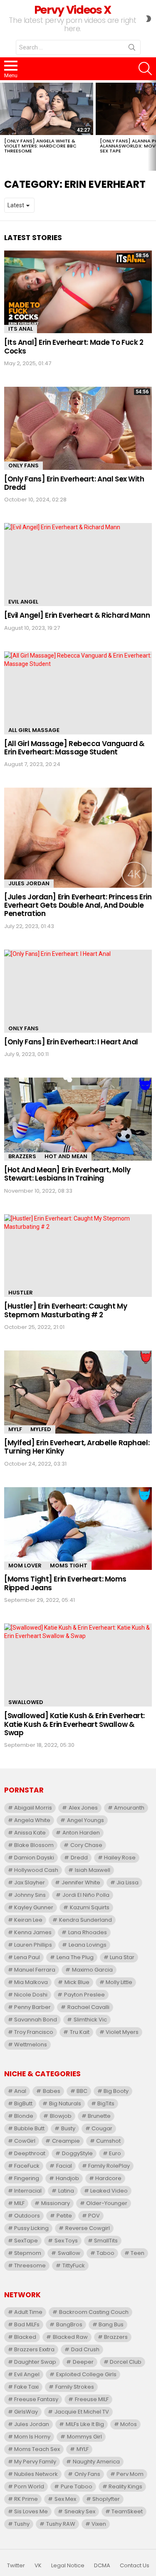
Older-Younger (107, 2203)
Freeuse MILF (92, 2399)
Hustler (21, 1293)
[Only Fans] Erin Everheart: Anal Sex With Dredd (74, 483)
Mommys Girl (84, 2437)
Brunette (99, 2116)
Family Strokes (75, 2387)
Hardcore (108, 2178)
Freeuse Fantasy (36, 2399)
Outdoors (27, 2216)
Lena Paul (27, 1957)
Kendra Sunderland (85, 1920)
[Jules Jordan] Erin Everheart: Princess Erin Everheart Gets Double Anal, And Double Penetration (78, 905)
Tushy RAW (61, 2524)
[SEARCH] (145, 69)
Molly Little (119, 1982)
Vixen (99, 2524)
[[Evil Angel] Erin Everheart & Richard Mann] (78, 565)
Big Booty (116, 2091)
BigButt (23, 2103)
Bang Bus (111, 2324)
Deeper (83, 2362)
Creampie (66, 2141)
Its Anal (21, 329)
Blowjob (61, 2116)
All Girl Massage (34, 730)
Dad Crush (85, 2349)
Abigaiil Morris (33, 1808)
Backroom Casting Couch (94, 2312)
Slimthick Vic (90, 2020)
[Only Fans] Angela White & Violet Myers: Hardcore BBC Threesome (40, 146)
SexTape (26, 2241)
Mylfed (41, 1429)
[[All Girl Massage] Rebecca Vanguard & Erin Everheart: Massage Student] (78, 693)
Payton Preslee (84, 1995)
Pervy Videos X (73, 10)
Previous (4, 125)
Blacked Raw (70, 2337)
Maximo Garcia (92, 1970)
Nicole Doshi (31, 1995)
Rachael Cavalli (88, 2007)
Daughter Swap (35, 2362)
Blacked (25, 2337)
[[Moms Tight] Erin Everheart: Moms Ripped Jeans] (78, 1529)
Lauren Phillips (33, 1945)
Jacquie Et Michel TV (82, 2412)
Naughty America (96, 2462)
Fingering (27, 2178)
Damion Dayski (34, 1858)
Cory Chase (86, 1845)
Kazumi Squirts (90, 1907)
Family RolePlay (109, 2166)
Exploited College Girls (86, 2374)
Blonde (24, 2116)
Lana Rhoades (88, 1932)
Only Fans (24, 465)
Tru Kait (80, 2032)
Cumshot (108, 2141)
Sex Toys (66, 2241)
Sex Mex (65, 2499)
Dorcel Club (126, 2362)
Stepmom (28, 2253)
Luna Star (122, 1957)
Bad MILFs (27, 2324)
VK (38, 2566)
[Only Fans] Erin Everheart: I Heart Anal (71, 1042)
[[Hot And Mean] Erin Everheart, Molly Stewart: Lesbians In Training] (78, 1119)
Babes (52, 2091)
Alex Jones (83, 1808)
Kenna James (33, 1932)
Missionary (56, 2203)
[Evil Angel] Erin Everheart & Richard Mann (77, 615)
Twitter (16, 2566)
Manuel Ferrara (35, 1970)
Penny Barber (32, 2007)
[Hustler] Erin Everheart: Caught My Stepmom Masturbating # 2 (66, 1310)
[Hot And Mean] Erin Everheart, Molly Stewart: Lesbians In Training (67, 1174)
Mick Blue (77, 1982)
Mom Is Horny (32, 2437)
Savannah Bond (36, 2020)
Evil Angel (23, 602)
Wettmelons (31, 2044)
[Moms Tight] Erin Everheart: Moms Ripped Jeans (65, 1583)
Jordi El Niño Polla (86, 1895)
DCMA (102, 2566)
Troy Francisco (34, 2032)
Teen (137, 2253)
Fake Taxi (26, 2387)
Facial (64, 2166)
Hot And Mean (66, 1156)
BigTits (106, 2103)
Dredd (79, 1858)
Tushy (22, 2524)
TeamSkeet (127, 2511)
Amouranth (129, 1808)
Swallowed (26, 1702)
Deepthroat (30, 2153)
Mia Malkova (31, 1982)
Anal (20, 2091)
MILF (19, 2203)
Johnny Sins (30, 1895)
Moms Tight (69, 1565)
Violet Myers (122, 2032)
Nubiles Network (36, 2474)
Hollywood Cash (36, 1870)
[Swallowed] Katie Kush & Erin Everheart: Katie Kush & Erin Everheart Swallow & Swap (74, 1724)
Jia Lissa (128, 1882)
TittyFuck (74, 2265)
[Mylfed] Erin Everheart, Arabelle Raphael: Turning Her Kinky (77, 1447)
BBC (82, 2091)
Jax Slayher (30, 1882)
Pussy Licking (31, 2228)
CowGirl (25, 2141)
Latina (66, 2191)
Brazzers (22, 1156)
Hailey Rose (120, 1858)
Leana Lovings (88, 1945)
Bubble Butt (29, 2128)
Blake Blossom (34, 1845)
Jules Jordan (29, 883)
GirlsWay (26, 2412)
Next (152, 125)
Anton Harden (81, 1833)
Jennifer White (81, 1882)
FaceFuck (27, 2166)
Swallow (69, 2253)
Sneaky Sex (80, 2511)
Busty (68, 2128)
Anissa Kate (30, 1833)
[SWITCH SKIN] (149, 19)
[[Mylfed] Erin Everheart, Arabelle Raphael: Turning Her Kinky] (78, 1392)
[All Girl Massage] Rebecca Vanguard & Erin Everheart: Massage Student (74, 748)
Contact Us (135, 2566)
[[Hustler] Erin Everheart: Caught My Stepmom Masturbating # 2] (78, 1256)
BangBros (69, 2324)
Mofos (129, 2424)
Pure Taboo (77, 2486)
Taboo (105, 2253)
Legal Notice (68, 2566)
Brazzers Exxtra (34, 2349)
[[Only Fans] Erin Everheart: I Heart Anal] (78, 991)
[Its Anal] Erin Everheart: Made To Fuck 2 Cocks (74, 346)
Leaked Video (109, 2191)
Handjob (67, 2178)
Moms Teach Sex (37, 2449)
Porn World (29, 2486)
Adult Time (28, 2312)
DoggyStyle (77, 2153)
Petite (64, 2216)
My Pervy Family (35, 2462)
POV (94, 2216)
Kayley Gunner (34, 1907)
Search (132, 49)
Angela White (32, 1820)
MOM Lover (25, 1565)
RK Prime (26, 2499)
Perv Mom (130, 2474)
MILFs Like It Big (85, 2424)
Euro (115, 2153)
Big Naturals (65, 2103)
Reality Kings (125, 2486)
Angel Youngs (85, 1820)
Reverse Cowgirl (88, 2228)
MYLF (15, 1429)
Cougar (102, 2128)
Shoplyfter (106, 2499)
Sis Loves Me (31, 2511)
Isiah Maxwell (93, 1870)
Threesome (30, 2265)
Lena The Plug (75, 1957)
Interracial (28, 2191)
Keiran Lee (28, 1920)
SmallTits (106, 2241)
